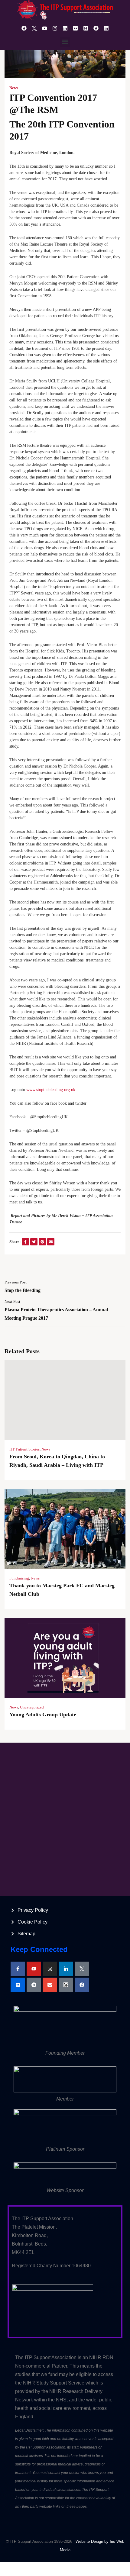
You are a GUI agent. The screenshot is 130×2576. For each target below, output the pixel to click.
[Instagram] (55, 28)
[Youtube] (44, 28)
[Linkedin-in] (66, 1969)
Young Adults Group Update (43, 1715)
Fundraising (19, 1578)
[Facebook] (24, 28)
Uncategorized (32, 1707)
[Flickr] (75, 28)
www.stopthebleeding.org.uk (51, 1090)
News (14, 88)
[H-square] (86, 28)
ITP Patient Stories (24, 1449)
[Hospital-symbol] (34, 1985)
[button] (65, 42)
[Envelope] (50, 1985)
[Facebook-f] (18, 1969)
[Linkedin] (65, 28)
